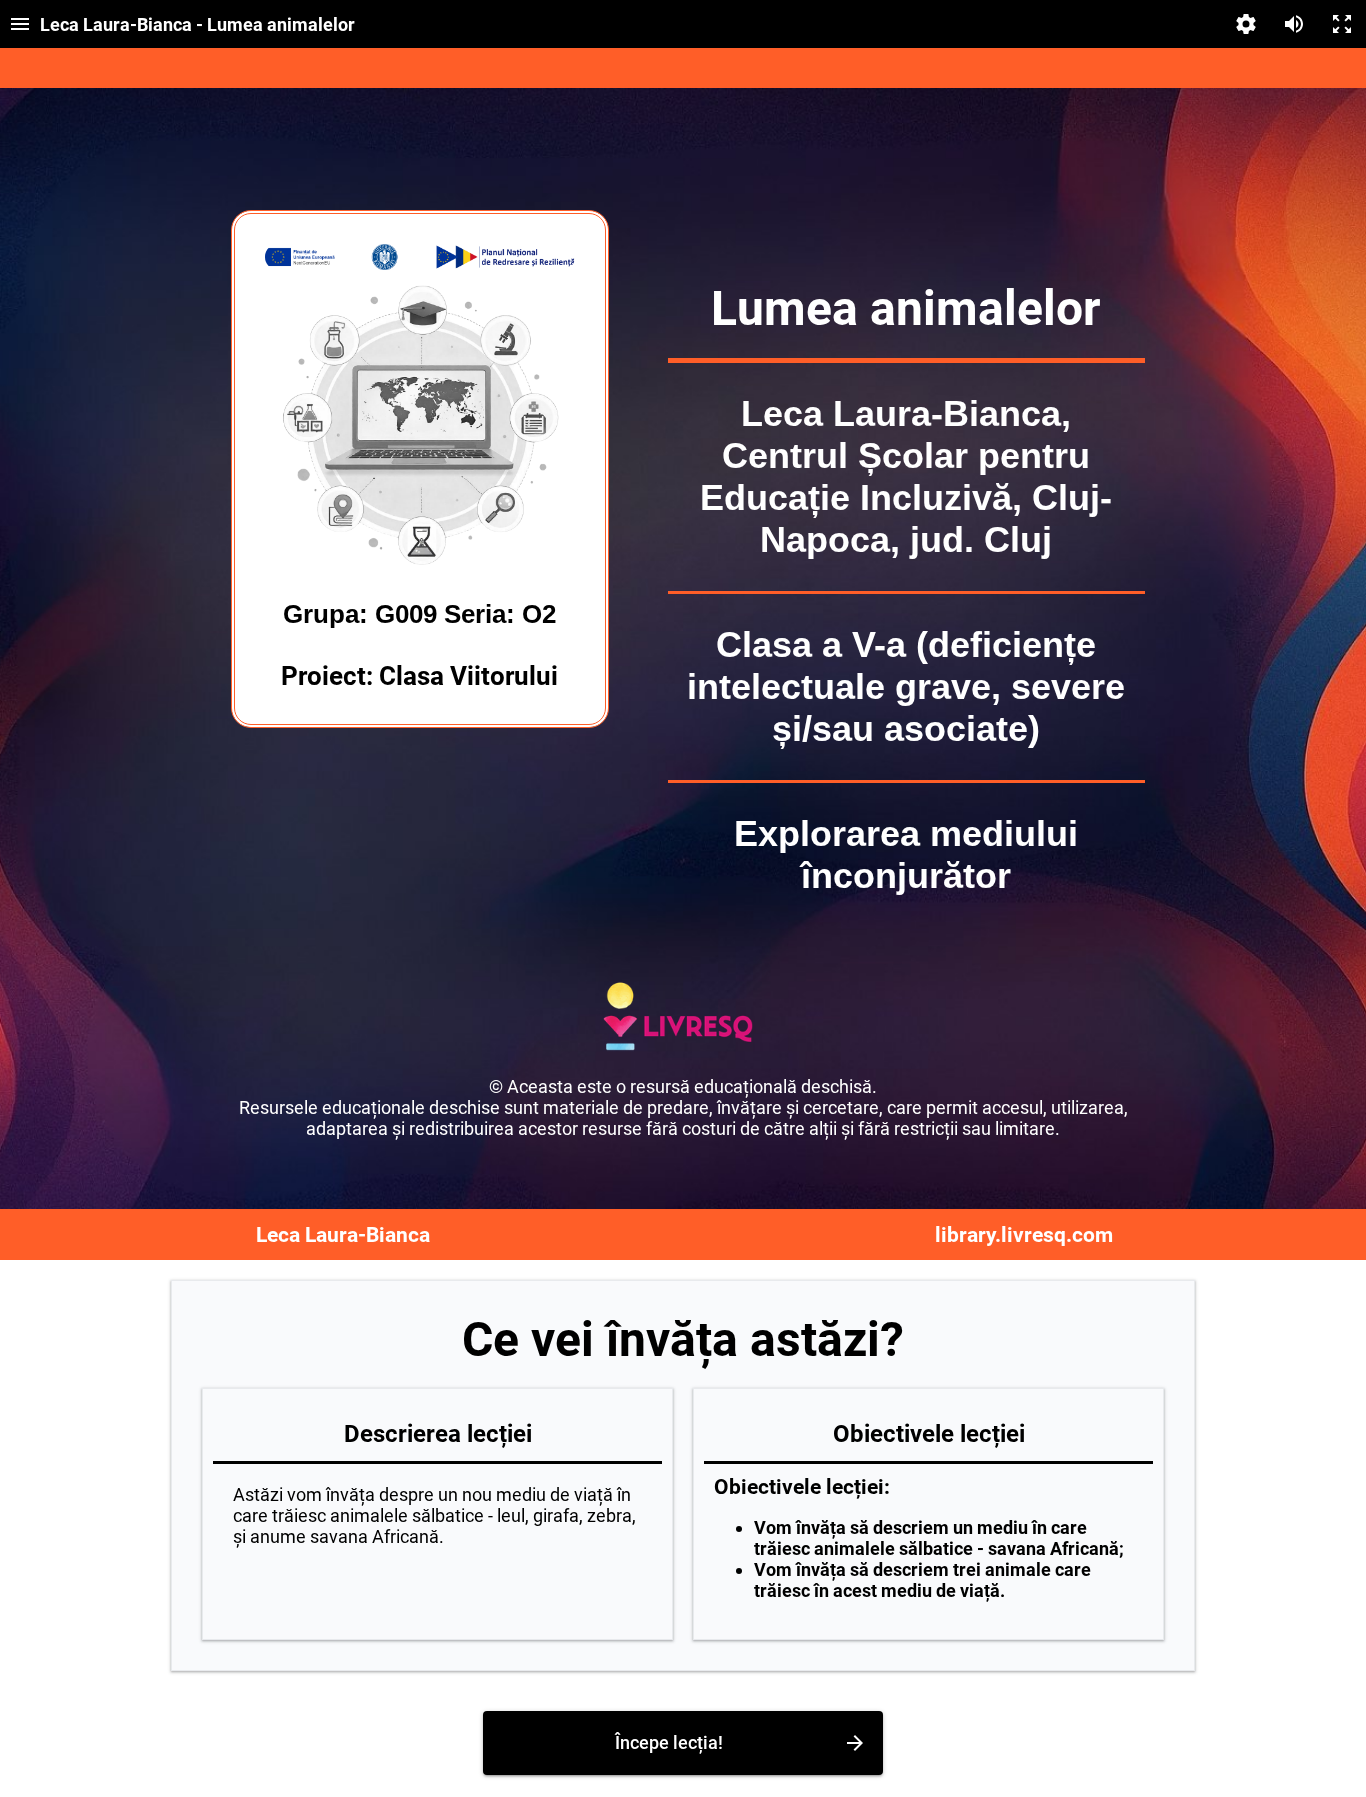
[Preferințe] (1246, 24)
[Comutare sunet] (1294, 24)
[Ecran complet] (1342, 24)
